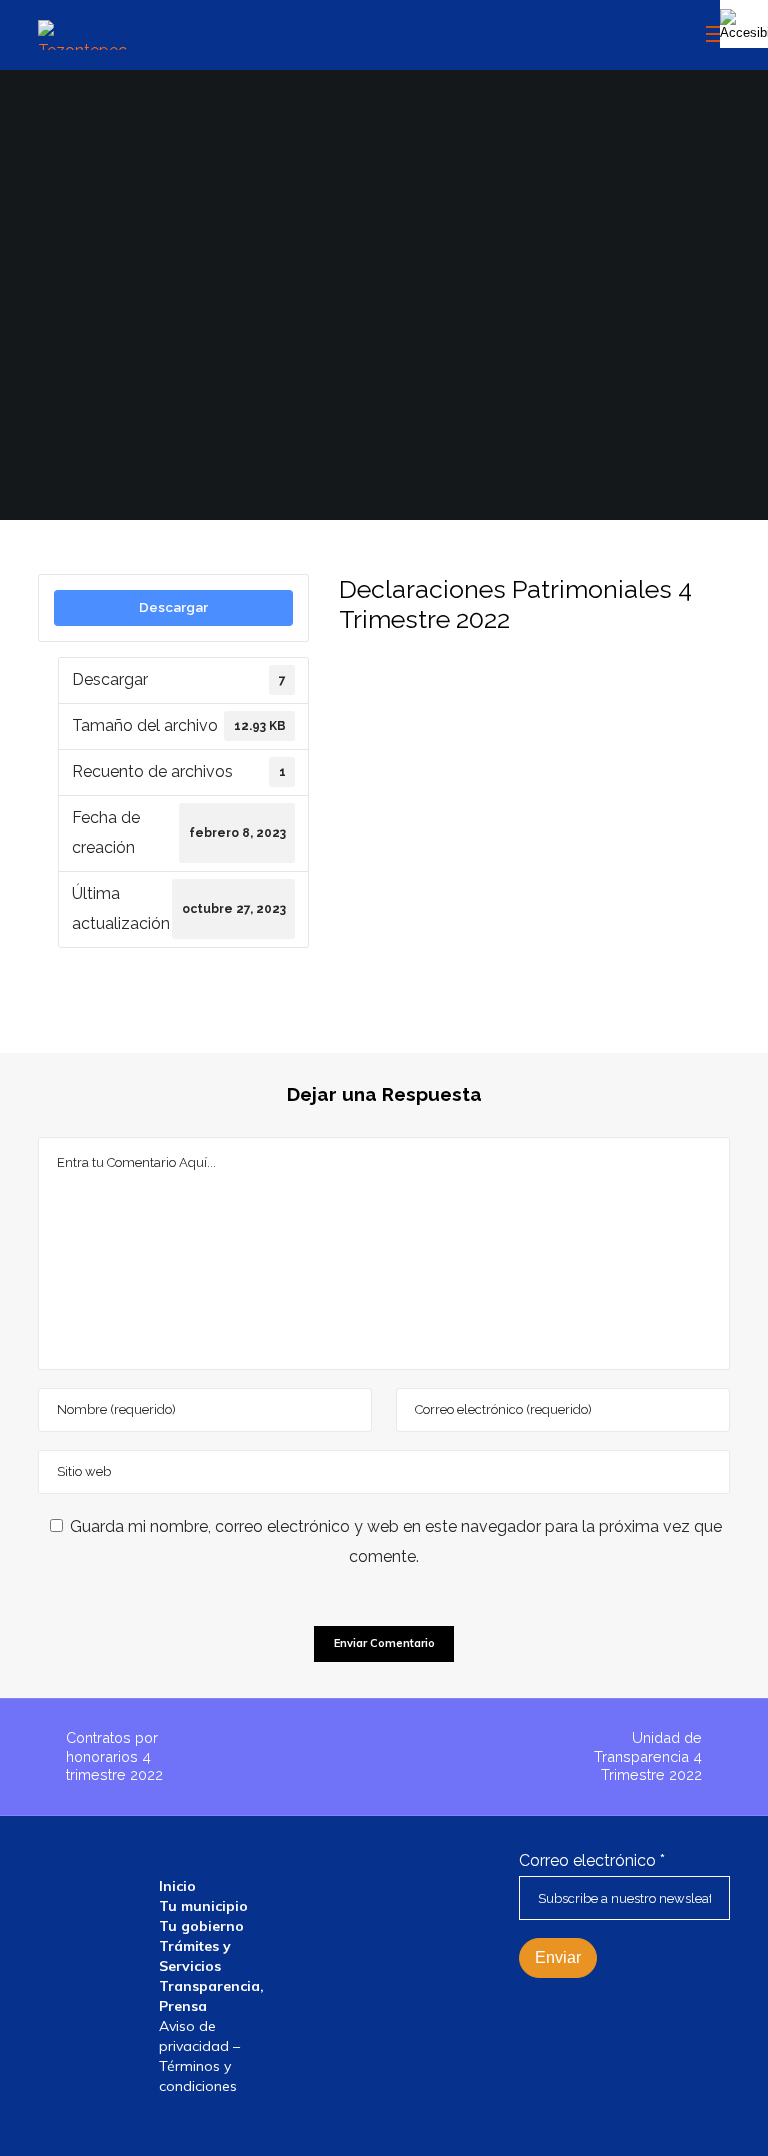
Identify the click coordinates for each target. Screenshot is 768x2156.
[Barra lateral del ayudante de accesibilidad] (744, 24)
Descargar (173, 607)
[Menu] (709, 35)
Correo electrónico (592, 1860)
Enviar (558, 1957)
